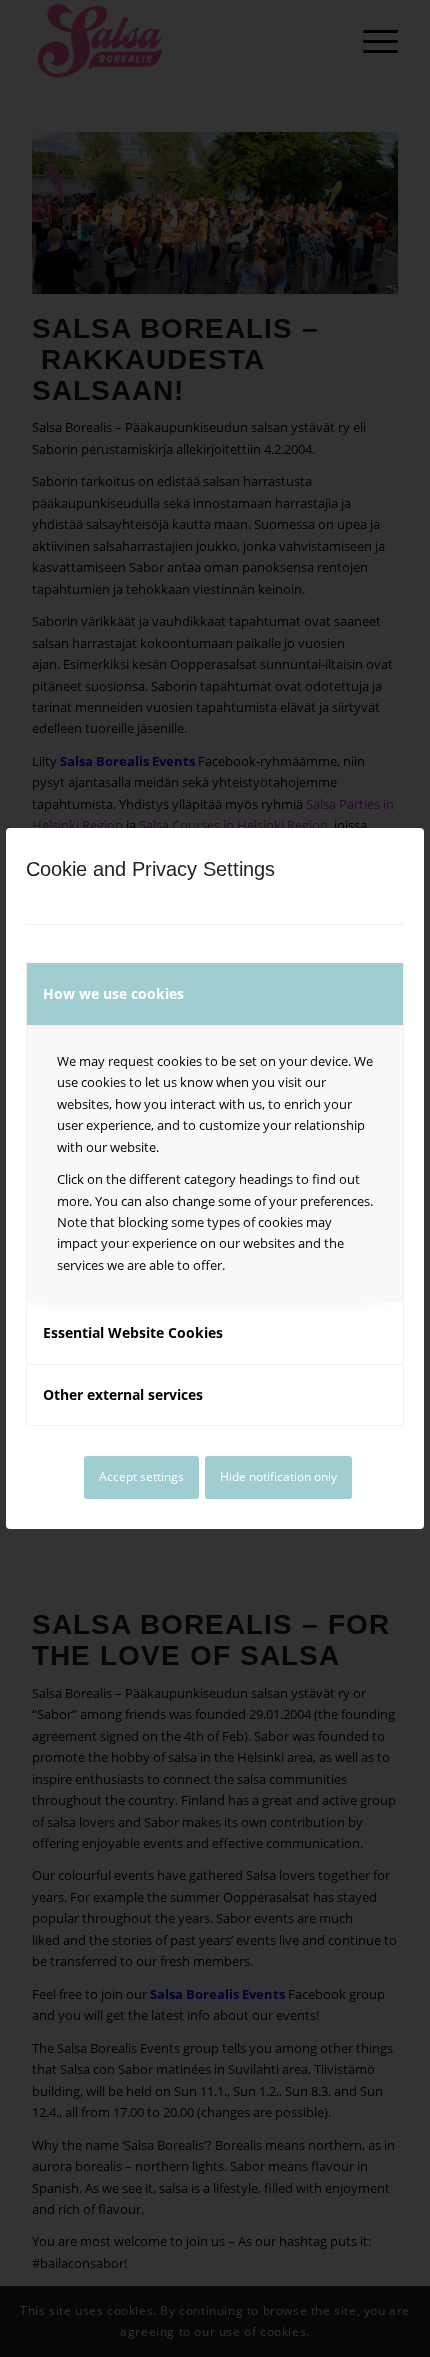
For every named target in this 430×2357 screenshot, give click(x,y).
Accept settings (141, 1476)
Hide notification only (278, 1476)
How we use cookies (113, 993)
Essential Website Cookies (133, 1332)
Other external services (123, 1394)
